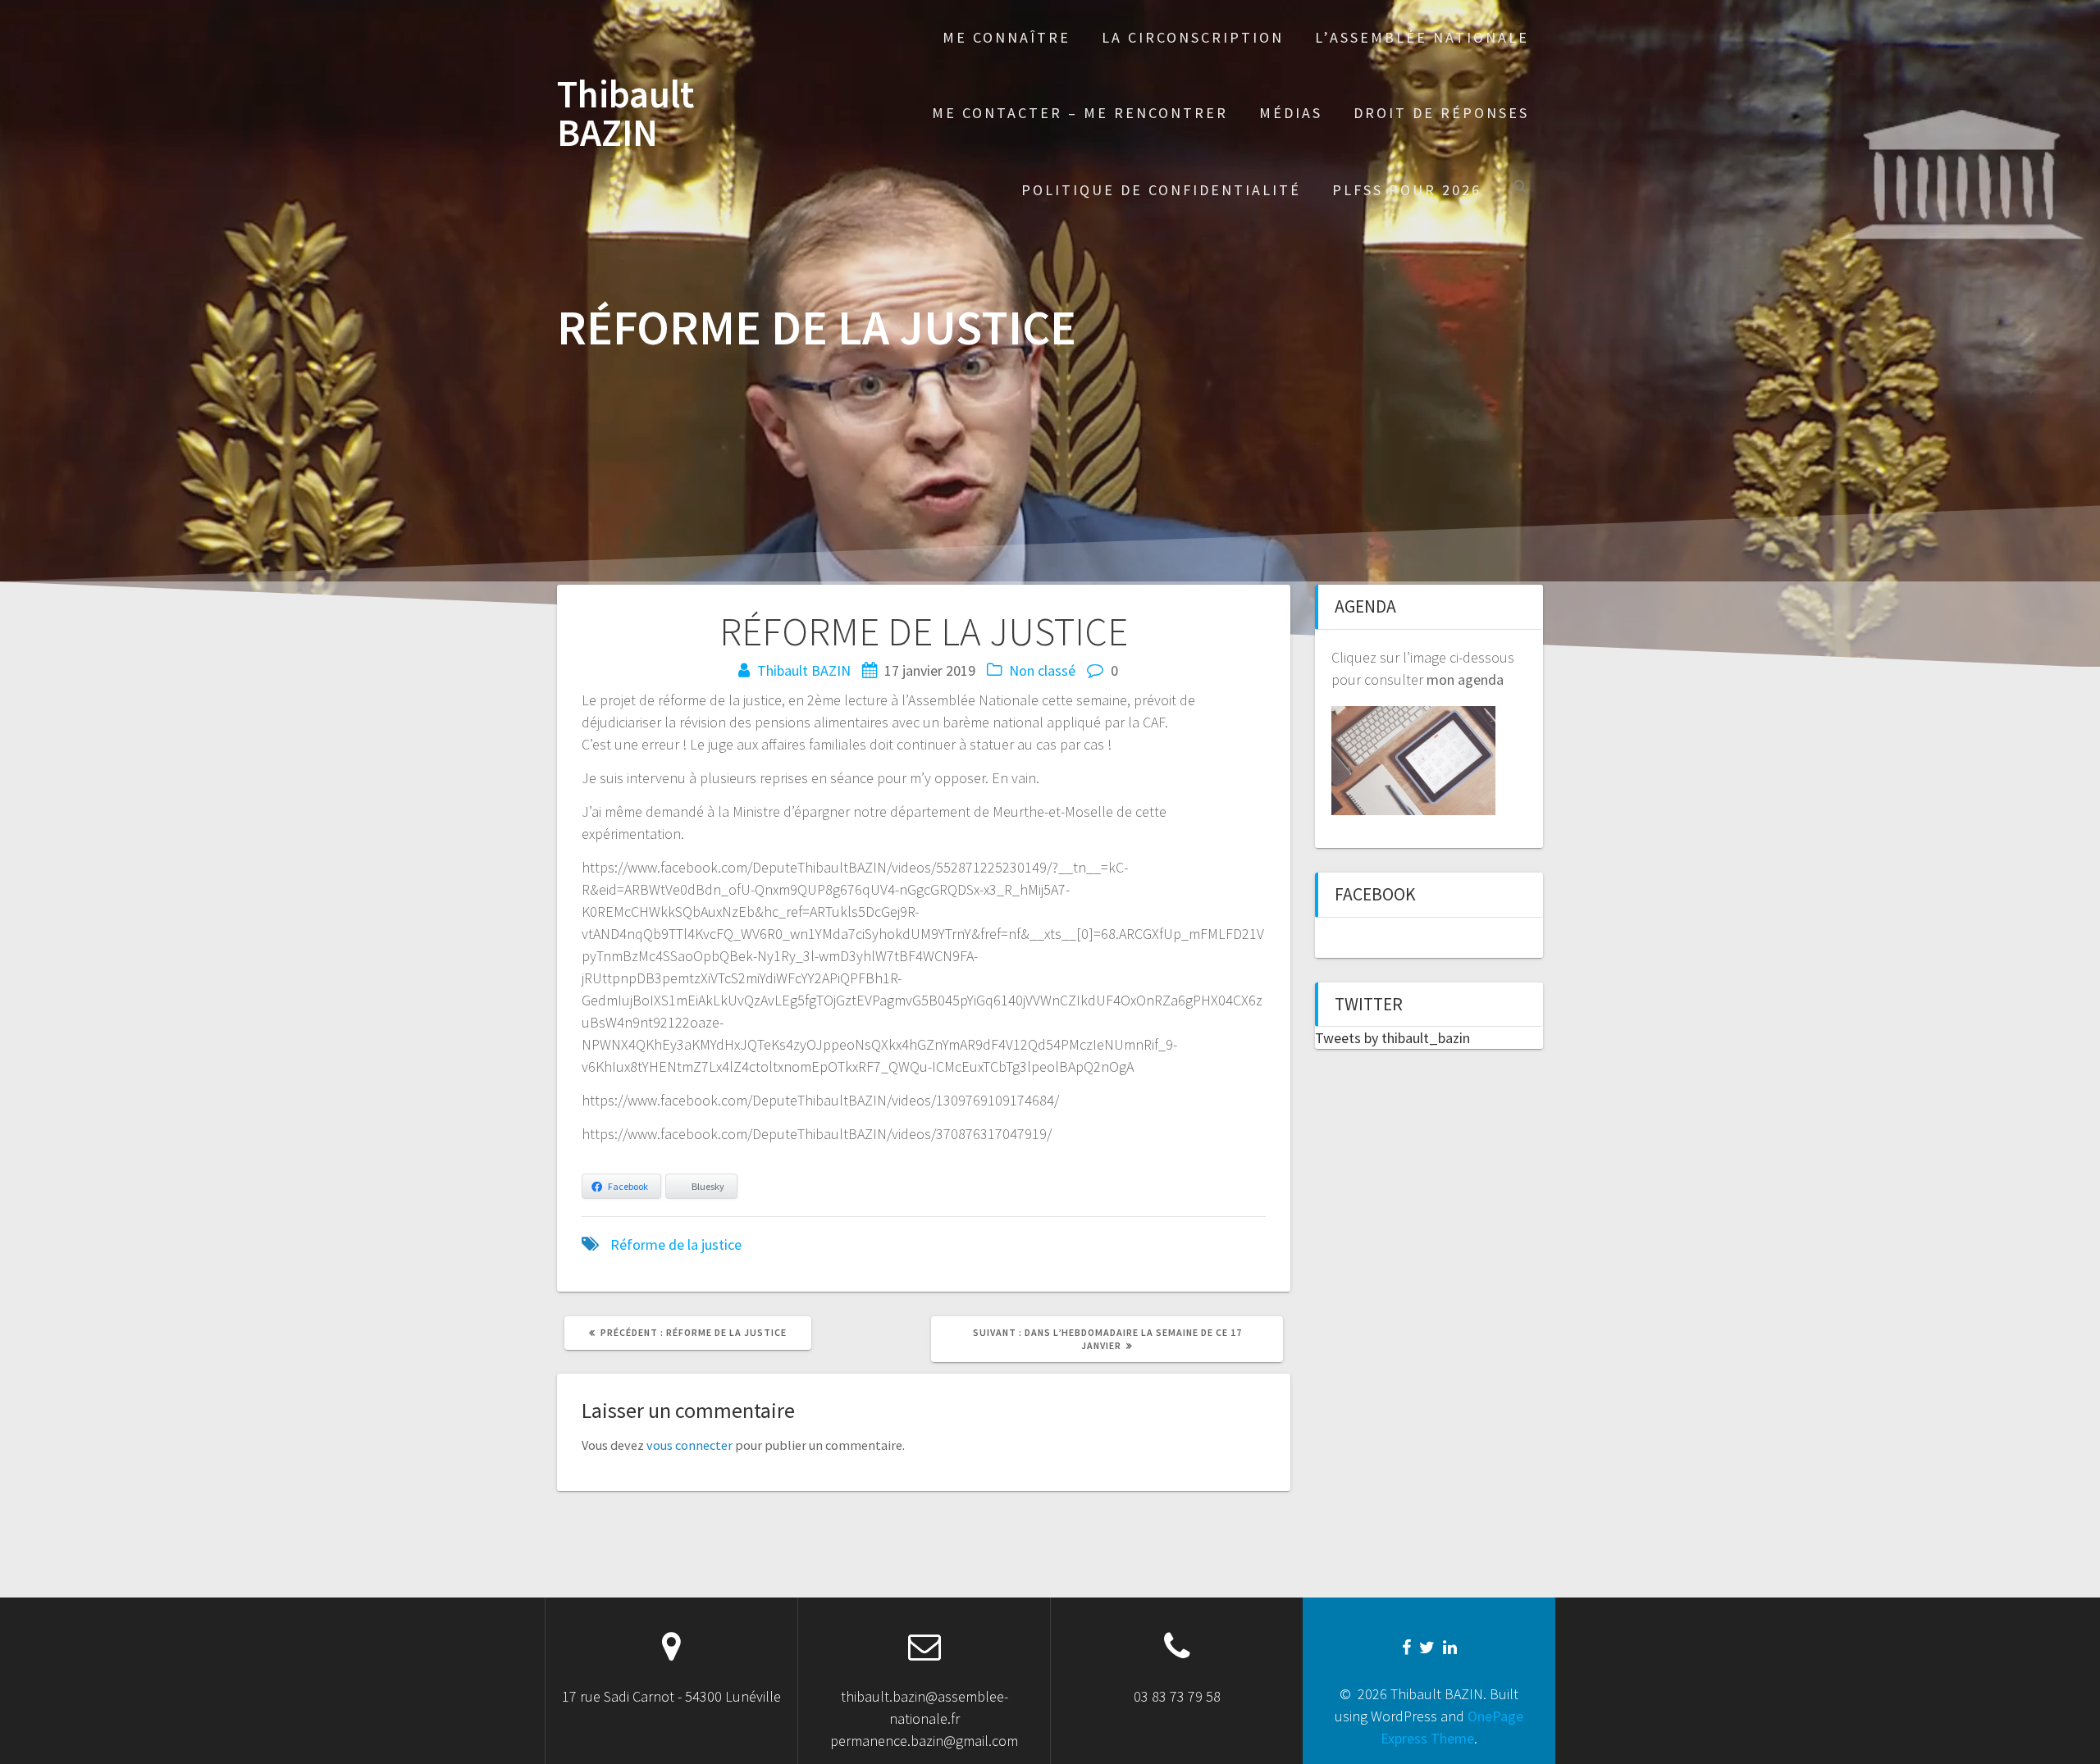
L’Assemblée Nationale (1422, 37)
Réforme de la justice (676, 1244)
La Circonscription (1193, 37)
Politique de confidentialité (1161, 190)
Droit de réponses (1441, 113)
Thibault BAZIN (625, 114)
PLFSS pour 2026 (1407, 190)
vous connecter (689, 1445)
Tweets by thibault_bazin (1392, 1038)
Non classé (1042, 670)
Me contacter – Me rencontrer (1080, 113)
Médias (1291, 113)
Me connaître (1007, 37)
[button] (1521, 189)
